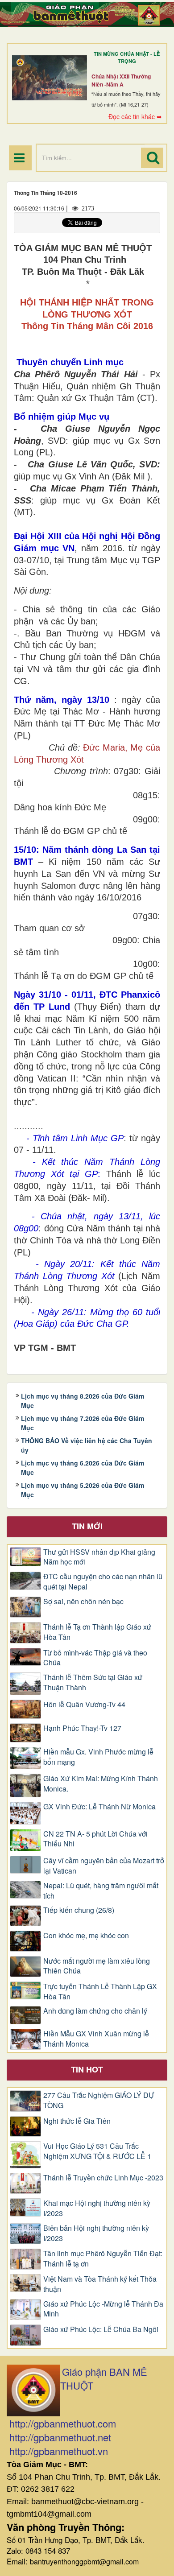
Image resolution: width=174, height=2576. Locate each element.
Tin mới (87, 1526)
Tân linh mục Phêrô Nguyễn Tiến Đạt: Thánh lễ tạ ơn (103, 2259)
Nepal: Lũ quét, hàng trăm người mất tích (101, 1891)
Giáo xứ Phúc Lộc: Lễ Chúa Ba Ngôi (101, 2329)
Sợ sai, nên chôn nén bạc (83, 1602)
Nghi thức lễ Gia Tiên (77, 2121)
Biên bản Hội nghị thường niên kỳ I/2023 (96, 2233)
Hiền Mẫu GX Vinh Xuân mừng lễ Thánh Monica (96, 2039)
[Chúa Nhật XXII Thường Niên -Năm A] (50, 78)
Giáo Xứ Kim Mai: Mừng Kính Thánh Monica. (101, 1784)
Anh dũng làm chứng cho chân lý (95, 2011)
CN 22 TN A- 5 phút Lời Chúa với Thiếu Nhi (95, 1839)
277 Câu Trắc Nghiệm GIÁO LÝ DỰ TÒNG (99, 2100)
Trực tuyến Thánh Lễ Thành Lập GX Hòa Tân (100, 1992)
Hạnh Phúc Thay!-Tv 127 (82, 1728)
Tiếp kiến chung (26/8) (79, 1910)
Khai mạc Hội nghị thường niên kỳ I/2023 (97, 2208)
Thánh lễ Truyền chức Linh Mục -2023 (103, 2178)
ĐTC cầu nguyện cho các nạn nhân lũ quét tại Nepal (103, 1582)
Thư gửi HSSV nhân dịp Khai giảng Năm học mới (99, 1557)
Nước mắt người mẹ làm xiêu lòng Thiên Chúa (97, 1966)
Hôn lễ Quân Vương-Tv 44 (84, 1705)
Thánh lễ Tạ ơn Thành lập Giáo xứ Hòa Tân (97, 1632)
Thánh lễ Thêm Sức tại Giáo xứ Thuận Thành (93, 1682)
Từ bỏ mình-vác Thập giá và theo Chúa (95, 1658)
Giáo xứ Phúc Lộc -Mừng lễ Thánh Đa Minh (103, 2309)
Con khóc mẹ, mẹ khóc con (86, 1936)
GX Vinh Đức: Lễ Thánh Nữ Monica (99, 1807)
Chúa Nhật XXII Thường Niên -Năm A (121, 80)
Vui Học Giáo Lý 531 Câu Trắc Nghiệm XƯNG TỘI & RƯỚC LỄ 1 (97, 2151)
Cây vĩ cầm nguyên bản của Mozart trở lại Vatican (104, 1866)
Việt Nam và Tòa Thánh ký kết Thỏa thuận (100, 2284)
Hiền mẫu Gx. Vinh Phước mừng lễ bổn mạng (98, 1757)
